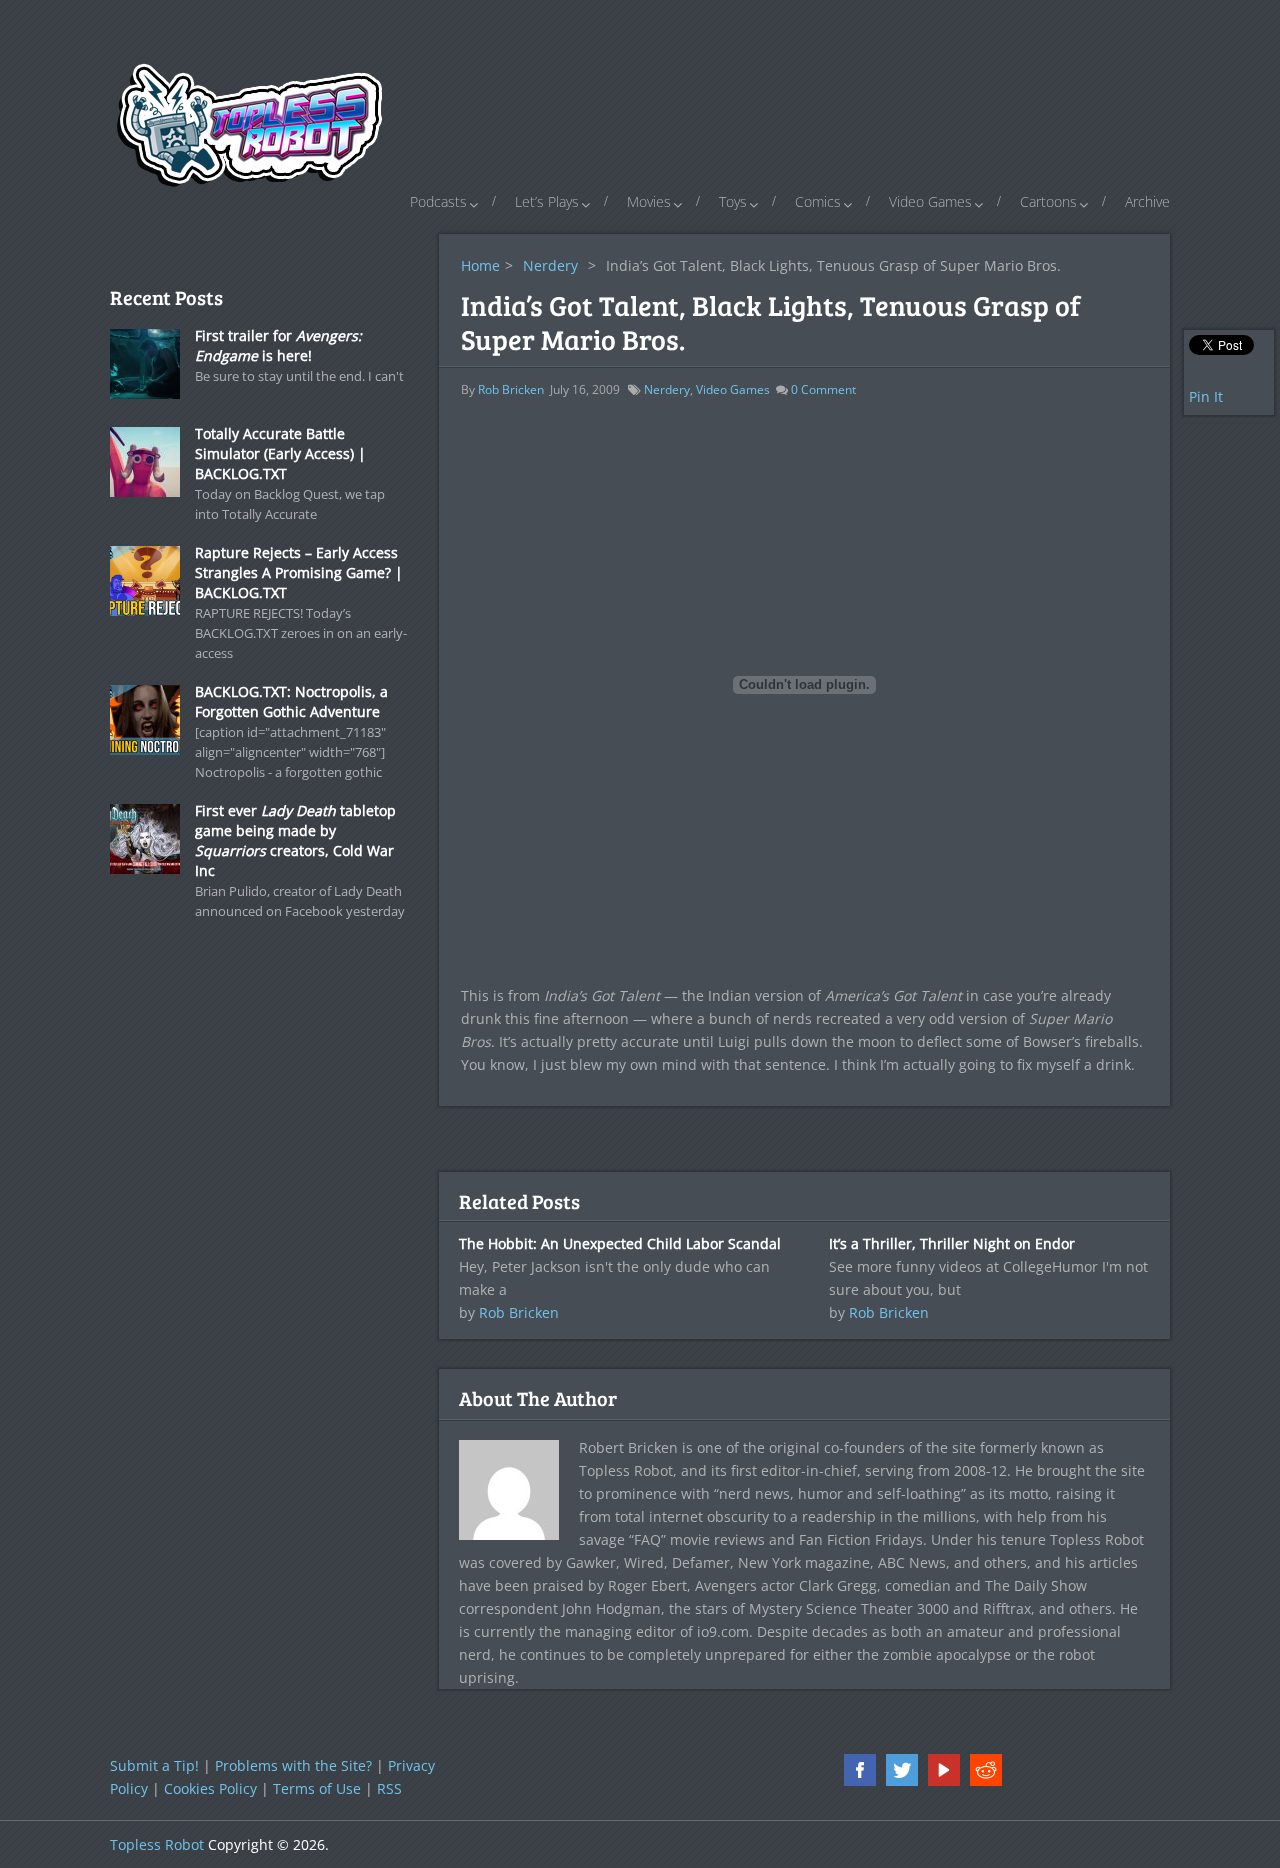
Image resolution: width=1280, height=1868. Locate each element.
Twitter (902, 1770)
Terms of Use (317, 1788)
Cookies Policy (210, 1788)
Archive (1147, 201)
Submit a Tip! (154, 1765)
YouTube (944, 1770)
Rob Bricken (511, 389)
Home (480, 265)
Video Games (930, 201)
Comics (818, 201)
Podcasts (438, 201)
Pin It (1206, 396)
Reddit (986, 1770)
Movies (649, 201)
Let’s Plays (547, 201)
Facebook (860, 1770)
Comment (823, 389)
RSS (389, 1788)
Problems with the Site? (293, 1765)
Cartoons (1048, 201)
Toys (733, 201)
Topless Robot (157, 1844)
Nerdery (550, 265)
